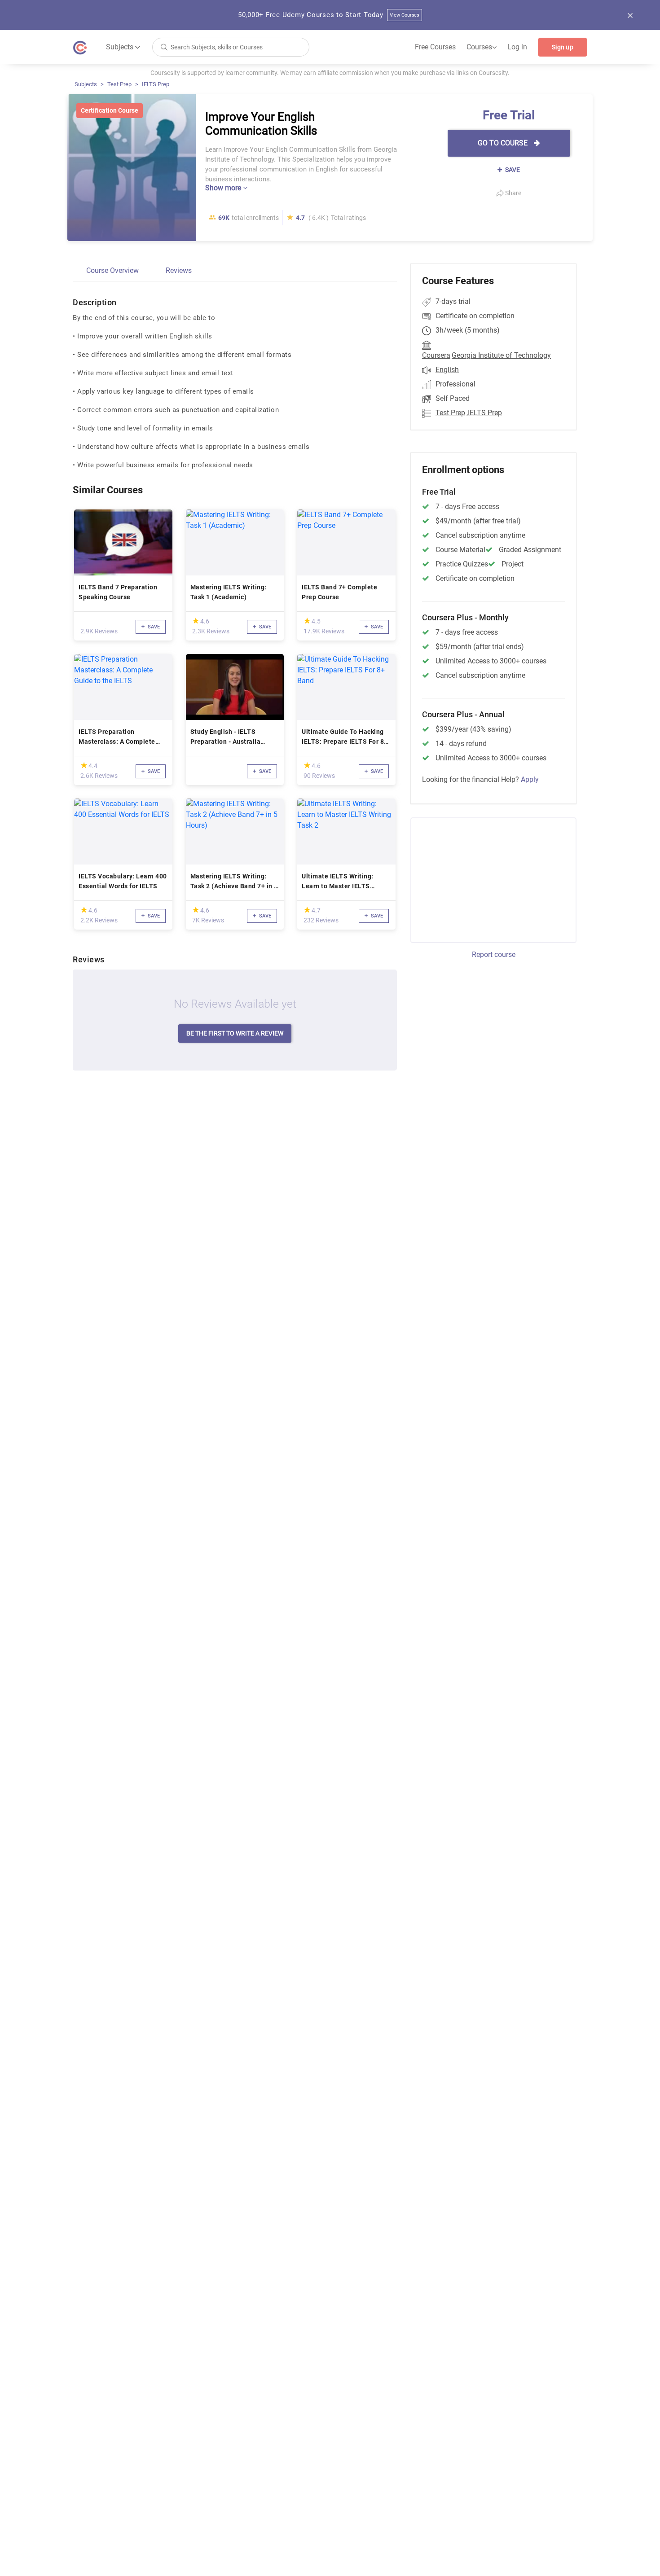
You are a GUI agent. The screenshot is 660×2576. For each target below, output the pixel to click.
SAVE (512, 170)
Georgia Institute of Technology (501, 355)
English (447, 370)
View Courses (405, 15)
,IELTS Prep (484, 413)
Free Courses (435, 47)
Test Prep (119, 84)
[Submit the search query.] (164, 46)
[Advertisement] (485, 879)
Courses (482, 47)
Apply (530, 779)
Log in (517, 47)
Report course (494, 954)
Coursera (436, 355)
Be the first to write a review (235, 1033)
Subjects (86, 84)
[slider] (196, 621)
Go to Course (504, 143)
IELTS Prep (156, 84)
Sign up (563, 47)
